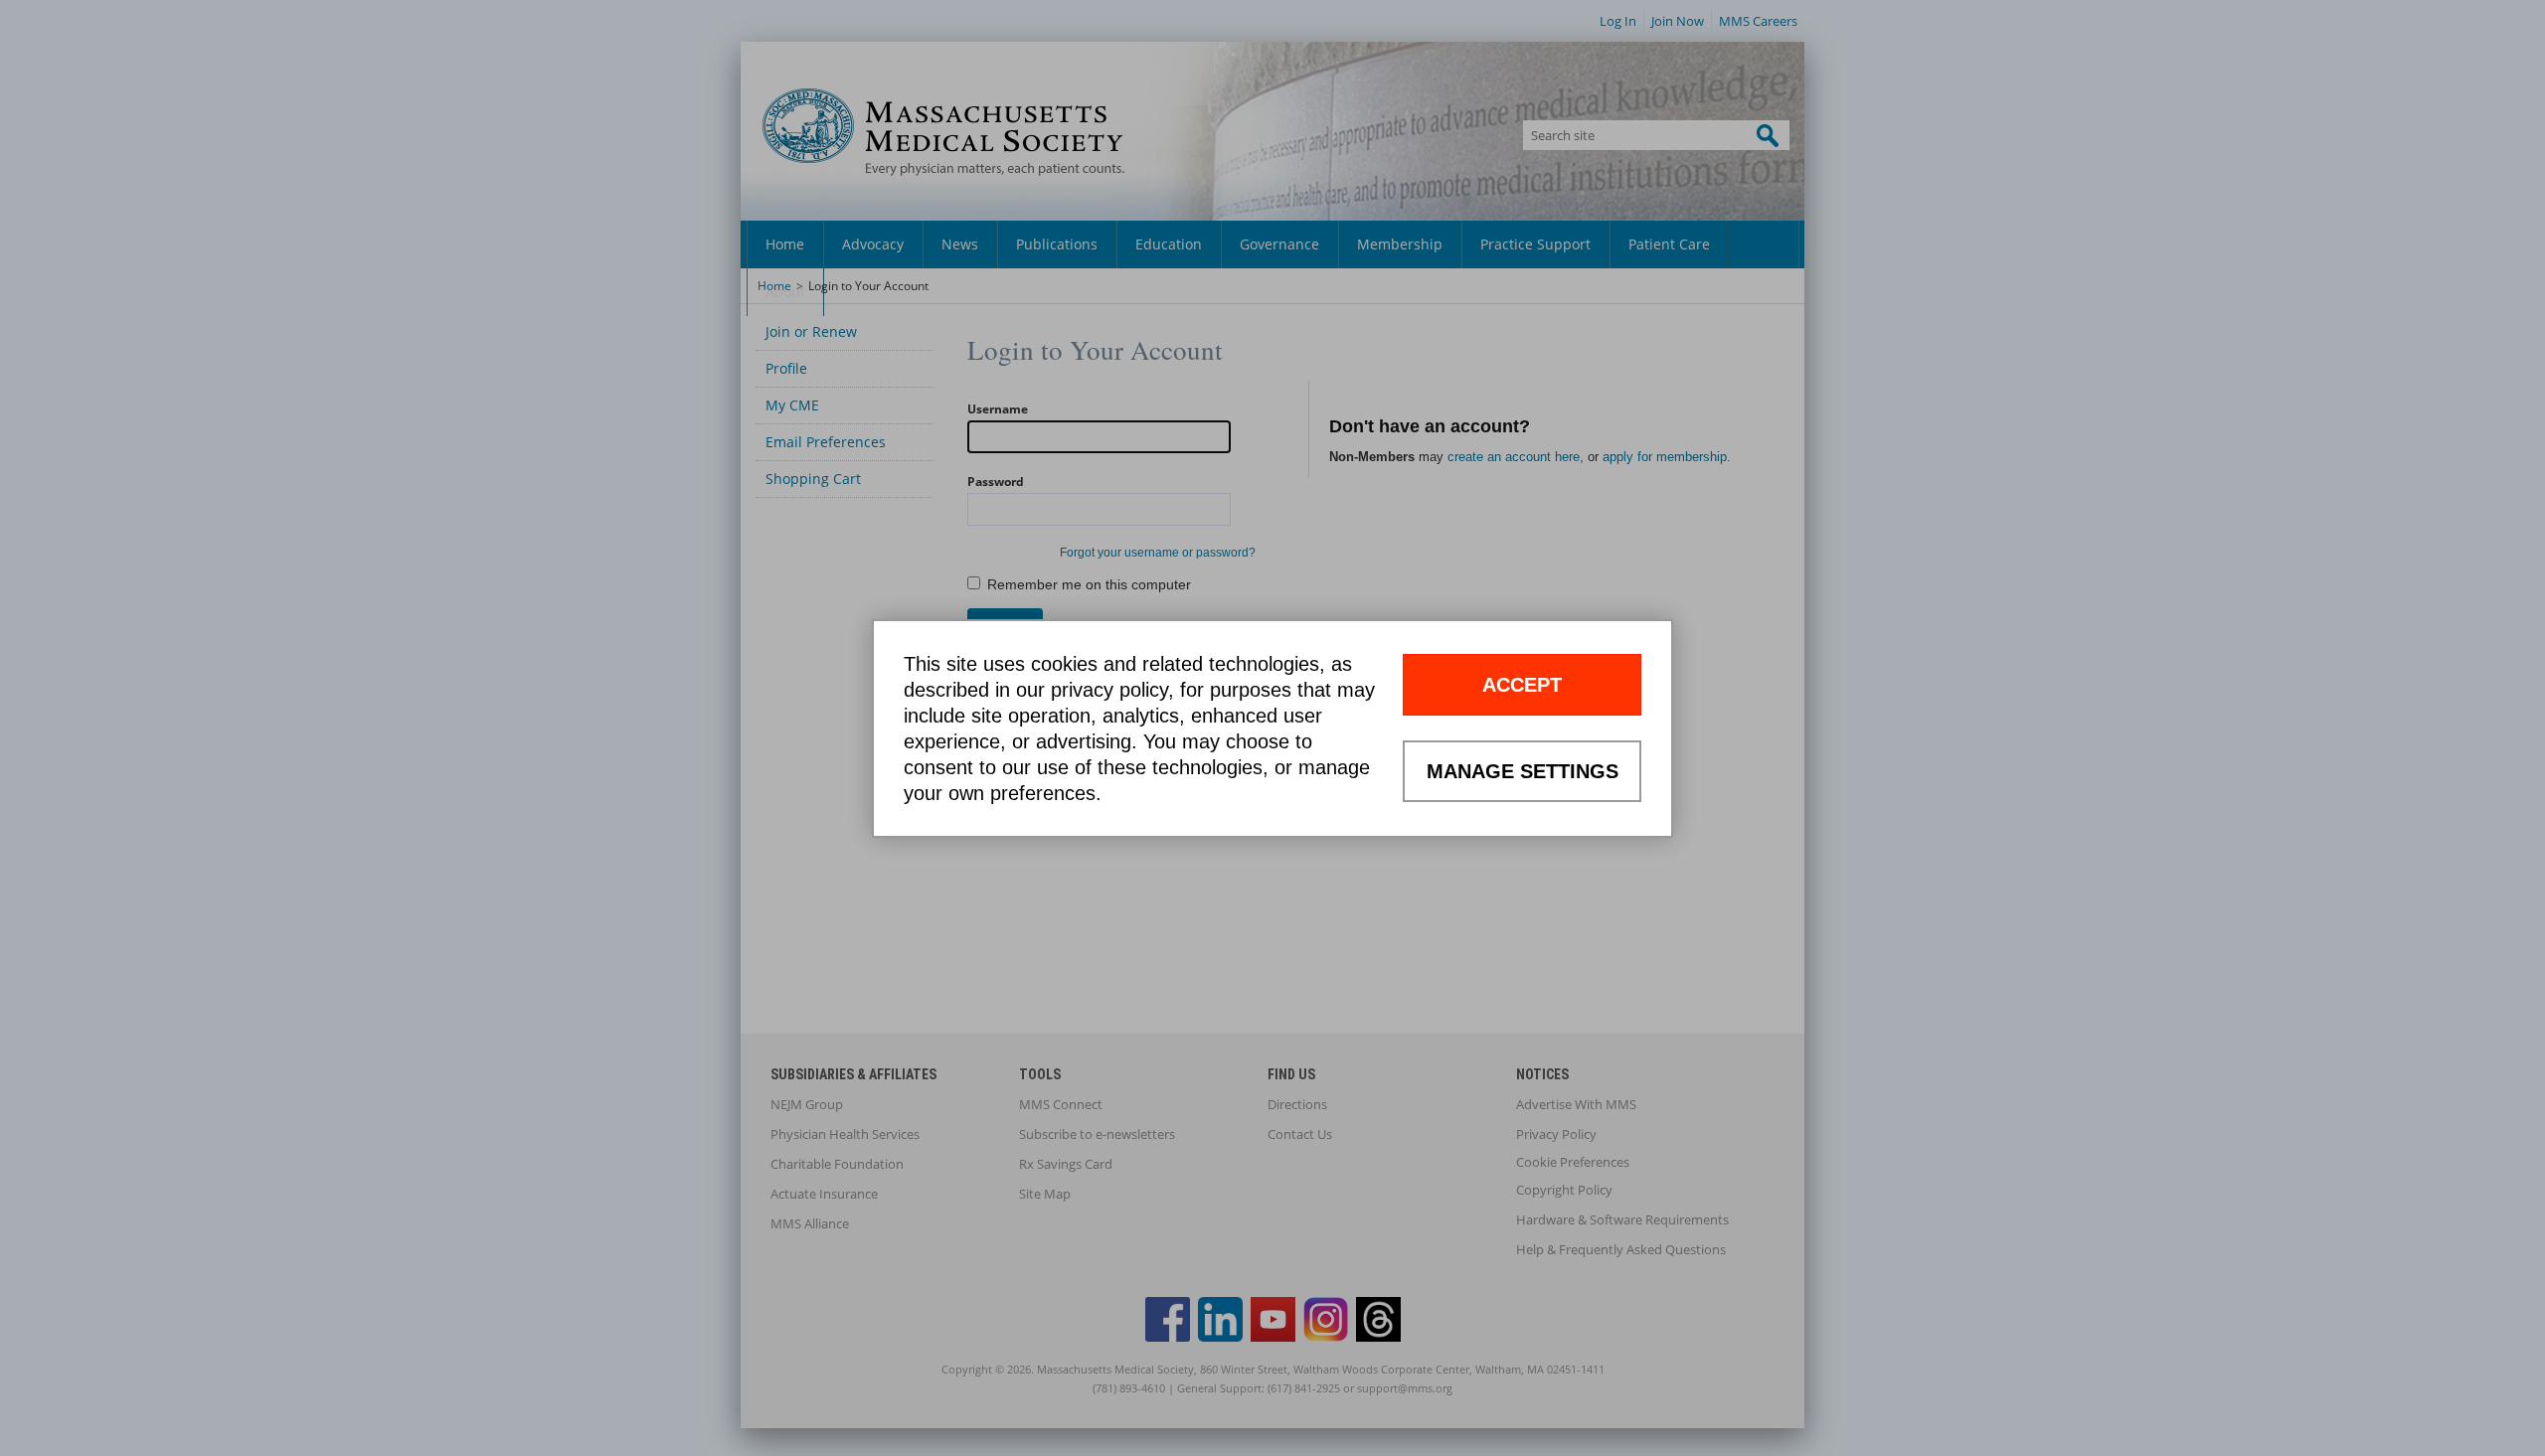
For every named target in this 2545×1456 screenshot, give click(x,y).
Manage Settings (1523, 771)
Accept (1522, 685)
